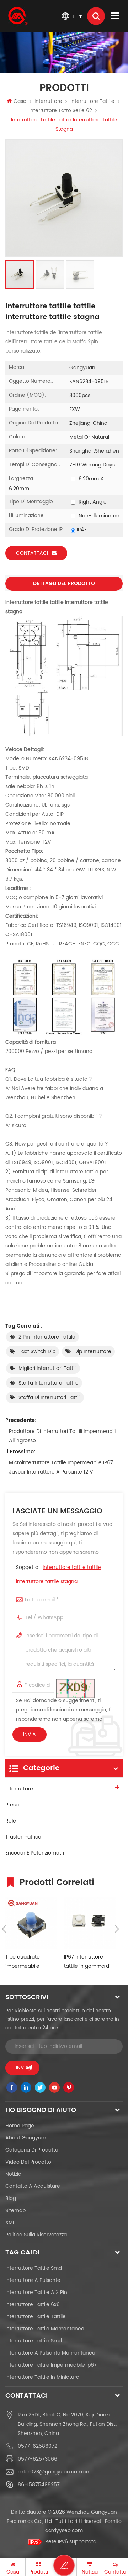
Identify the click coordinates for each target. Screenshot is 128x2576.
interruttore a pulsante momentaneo (50, 2353)
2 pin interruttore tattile (47, 1337)
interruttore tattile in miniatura (42, 2377)
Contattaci (32, 553)
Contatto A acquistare (33, 2186)
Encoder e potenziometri (35, 1853)
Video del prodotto (28, 2162)
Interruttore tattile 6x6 (33, 2304)
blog (11, 2198)
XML (10, 2223)
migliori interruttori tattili (47, 1368)
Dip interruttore (93, 1352)
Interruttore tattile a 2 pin (36, 2292)
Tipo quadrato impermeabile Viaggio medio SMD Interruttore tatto (29, 1962)
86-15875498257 (39, 2485)
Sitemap (15, 2210)
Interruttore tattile (92, 101)
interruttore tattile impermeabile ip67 (51, 2365)
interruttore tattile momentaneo (45, 2329)
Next (117, 1929)
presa (12, 1805)
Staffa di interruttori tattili (49, 1397)
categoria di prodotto (32, 2150)
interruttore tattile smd (34, 2268)
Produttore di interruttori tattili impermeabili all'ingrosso (62, 1436)
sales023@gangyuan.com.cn (54, 2472)
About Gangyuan (26, 2138)
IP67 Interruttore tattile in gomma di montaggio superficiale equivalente (87, 1962)
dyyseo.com (68, 2531)
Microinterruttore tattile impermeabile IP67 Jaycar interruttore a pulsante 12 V (61, 1467)
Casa (20, 101)
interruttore (48, 101)
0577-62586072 (38, 2446)
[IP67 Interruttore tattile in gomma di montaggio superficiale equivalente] (90, 1923)
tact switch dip (37, 1352)
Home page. (20, 2126)
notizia (13, 2174)
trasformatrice (23, 1837)
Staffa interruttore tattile (49, 1383)
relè (11, 1821)
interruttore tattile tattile (36, 2317)
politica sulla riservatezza (36, 2235)
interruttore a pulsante (33, 2280)
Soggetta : (58, 1574)
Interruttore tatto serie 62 (61, 111)
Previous (4, 1929)
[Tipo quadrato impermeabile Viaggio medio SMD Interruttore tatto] (31, 1923)
